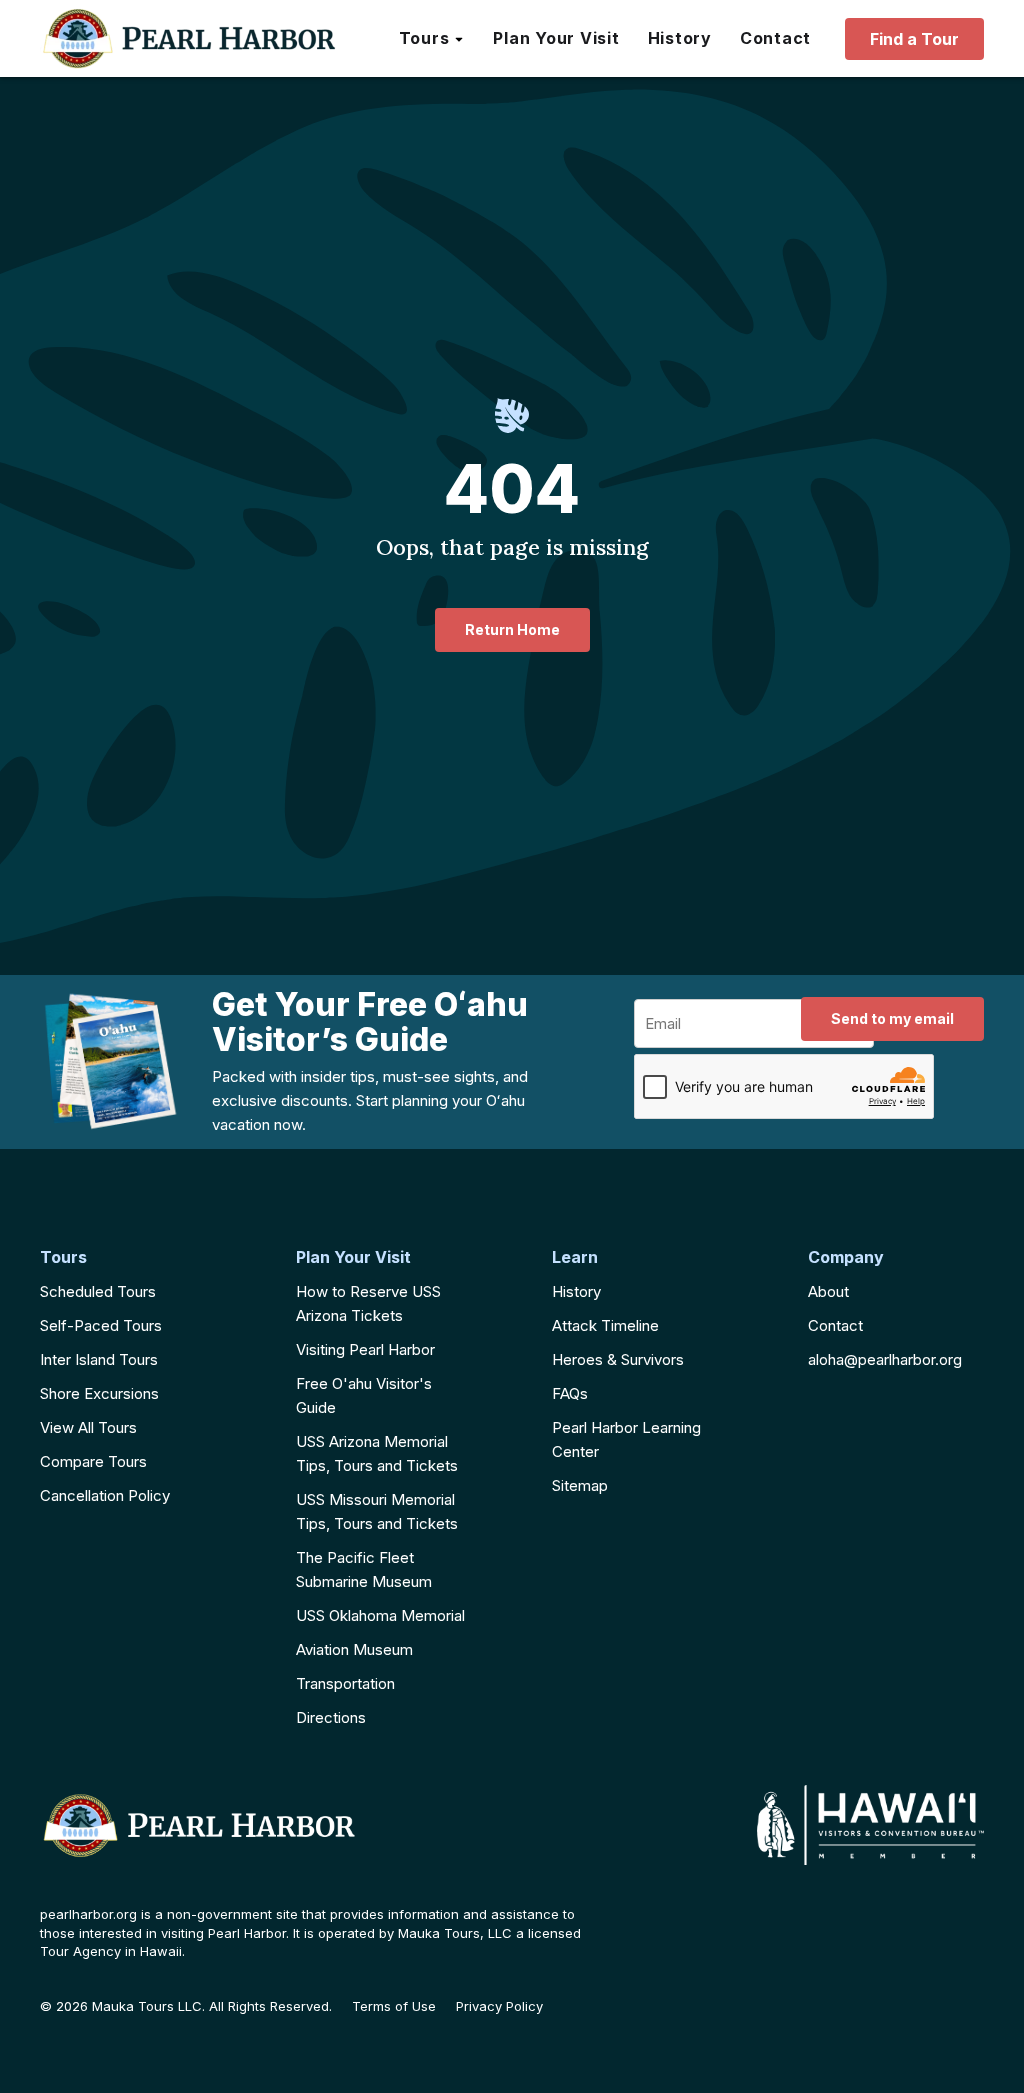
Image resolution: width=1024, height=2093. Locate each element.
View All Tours (88, 1427)
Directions (331, 1717)
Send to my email (892, 1018)
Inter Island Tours (99, 1359)
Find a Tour (914, 39)
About (828, 1291)
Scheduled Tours (98, 1291)
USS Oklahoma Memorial (380, 1615)
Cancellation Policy (105, 1495)
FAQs (570, 1393)
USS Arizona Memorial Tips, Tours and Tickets (377, 1453)
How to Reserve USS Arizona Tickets (368, 1303)
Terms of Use (394, 2006)
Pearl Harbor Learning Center (626, 1439)
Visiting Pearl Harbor (365, 1349)
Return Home (512, 629)
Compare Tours (93, 1461)
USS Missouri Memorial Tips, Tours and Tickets (377, 1511)
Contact (835, 1325)
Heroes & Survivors (618, 1359)
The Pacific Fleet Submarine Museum (364, 1569)
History (576, 1291)
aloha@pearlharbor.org (885, 1359)
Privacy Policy (499, 2006)
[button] (432, 39)
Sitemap (580, 1485)
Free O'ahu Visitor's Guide (364, 1395)
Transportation (345, 1683)
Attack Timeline (605, 1325)
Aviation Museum (354, 1649)
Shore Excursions (99, 1393)
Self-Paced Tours (101, 1325)
